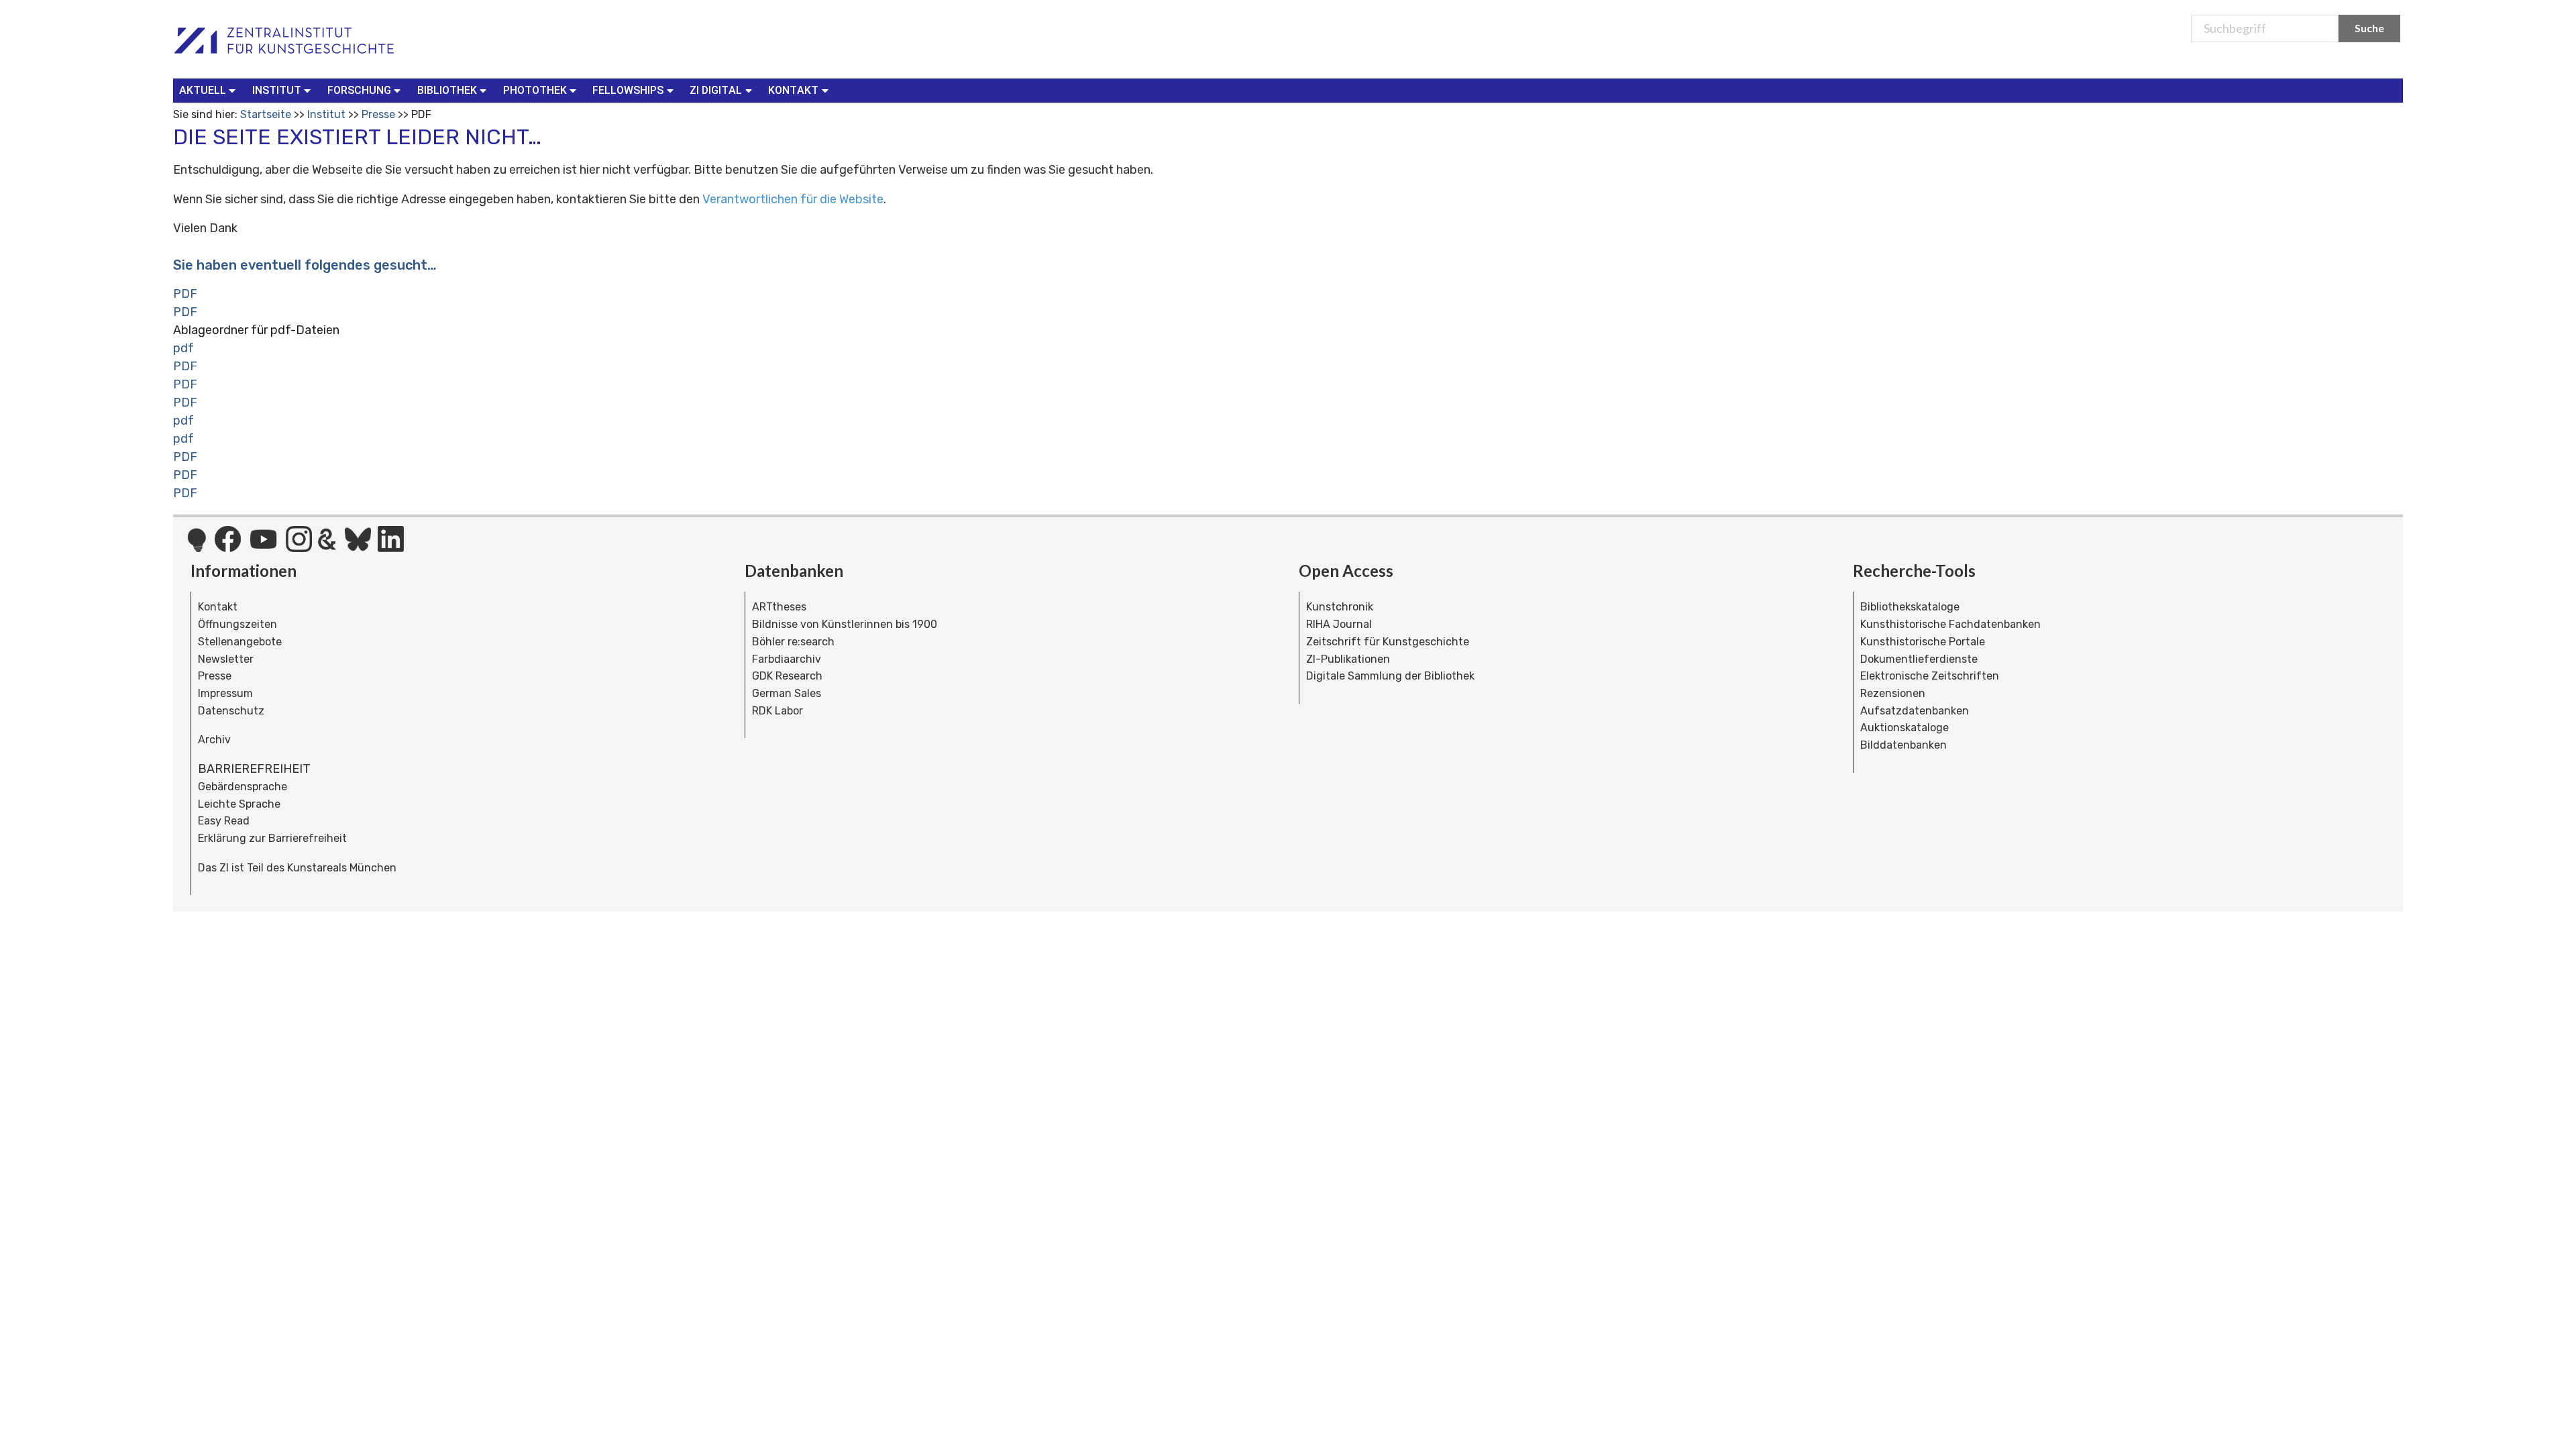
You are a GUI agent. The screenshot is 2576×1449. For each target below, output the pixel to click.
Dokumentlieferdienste (1919, 659)
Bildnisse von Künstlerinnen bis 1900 (845, 624)
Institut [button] (277, 90)
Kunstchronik (1340, 607)
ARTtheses (779, 607)
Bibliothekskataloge (1910, 607)
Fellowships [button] (628, 90)
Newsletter (226, 659)
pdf (183, 348)
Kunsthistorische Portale (1923, 642)
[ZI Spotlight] (197, 547)
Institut (326, 114)
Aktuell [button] (203, 90)
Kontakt (218, 607)
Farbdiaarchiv (787, 659)
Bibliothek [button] (447, 90)
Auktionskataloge (1904, 728)
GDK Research (787, 676)
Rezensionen (1893, 693)
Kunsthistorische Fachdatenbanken (1950, 624)
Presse (378, 114)
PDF (185, 294)
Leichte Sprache (239, 804)
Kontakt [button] (793, 90)
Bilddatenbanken (1903, 745)
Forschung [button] (359, 90)
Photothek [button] (535, 90)
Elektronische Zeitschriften (1930, 676)
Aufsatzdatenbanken (1915, 711)
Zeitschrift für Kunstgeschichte (1388, 642)
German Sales (787, 693)
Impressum (225, 693)
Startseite (266, 114)
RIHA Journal (1339, 624)
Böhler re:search (793, 642)
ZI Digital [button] (716, 90)
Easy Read (224, 821)
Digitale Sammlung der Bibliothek (1390, 676)
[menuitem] (210, 91)
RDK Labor (777, 711)
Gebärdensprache (243, 787)
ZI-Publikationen (1348, 659)
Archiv (214, 740)
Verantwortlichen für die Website (793, 199)
